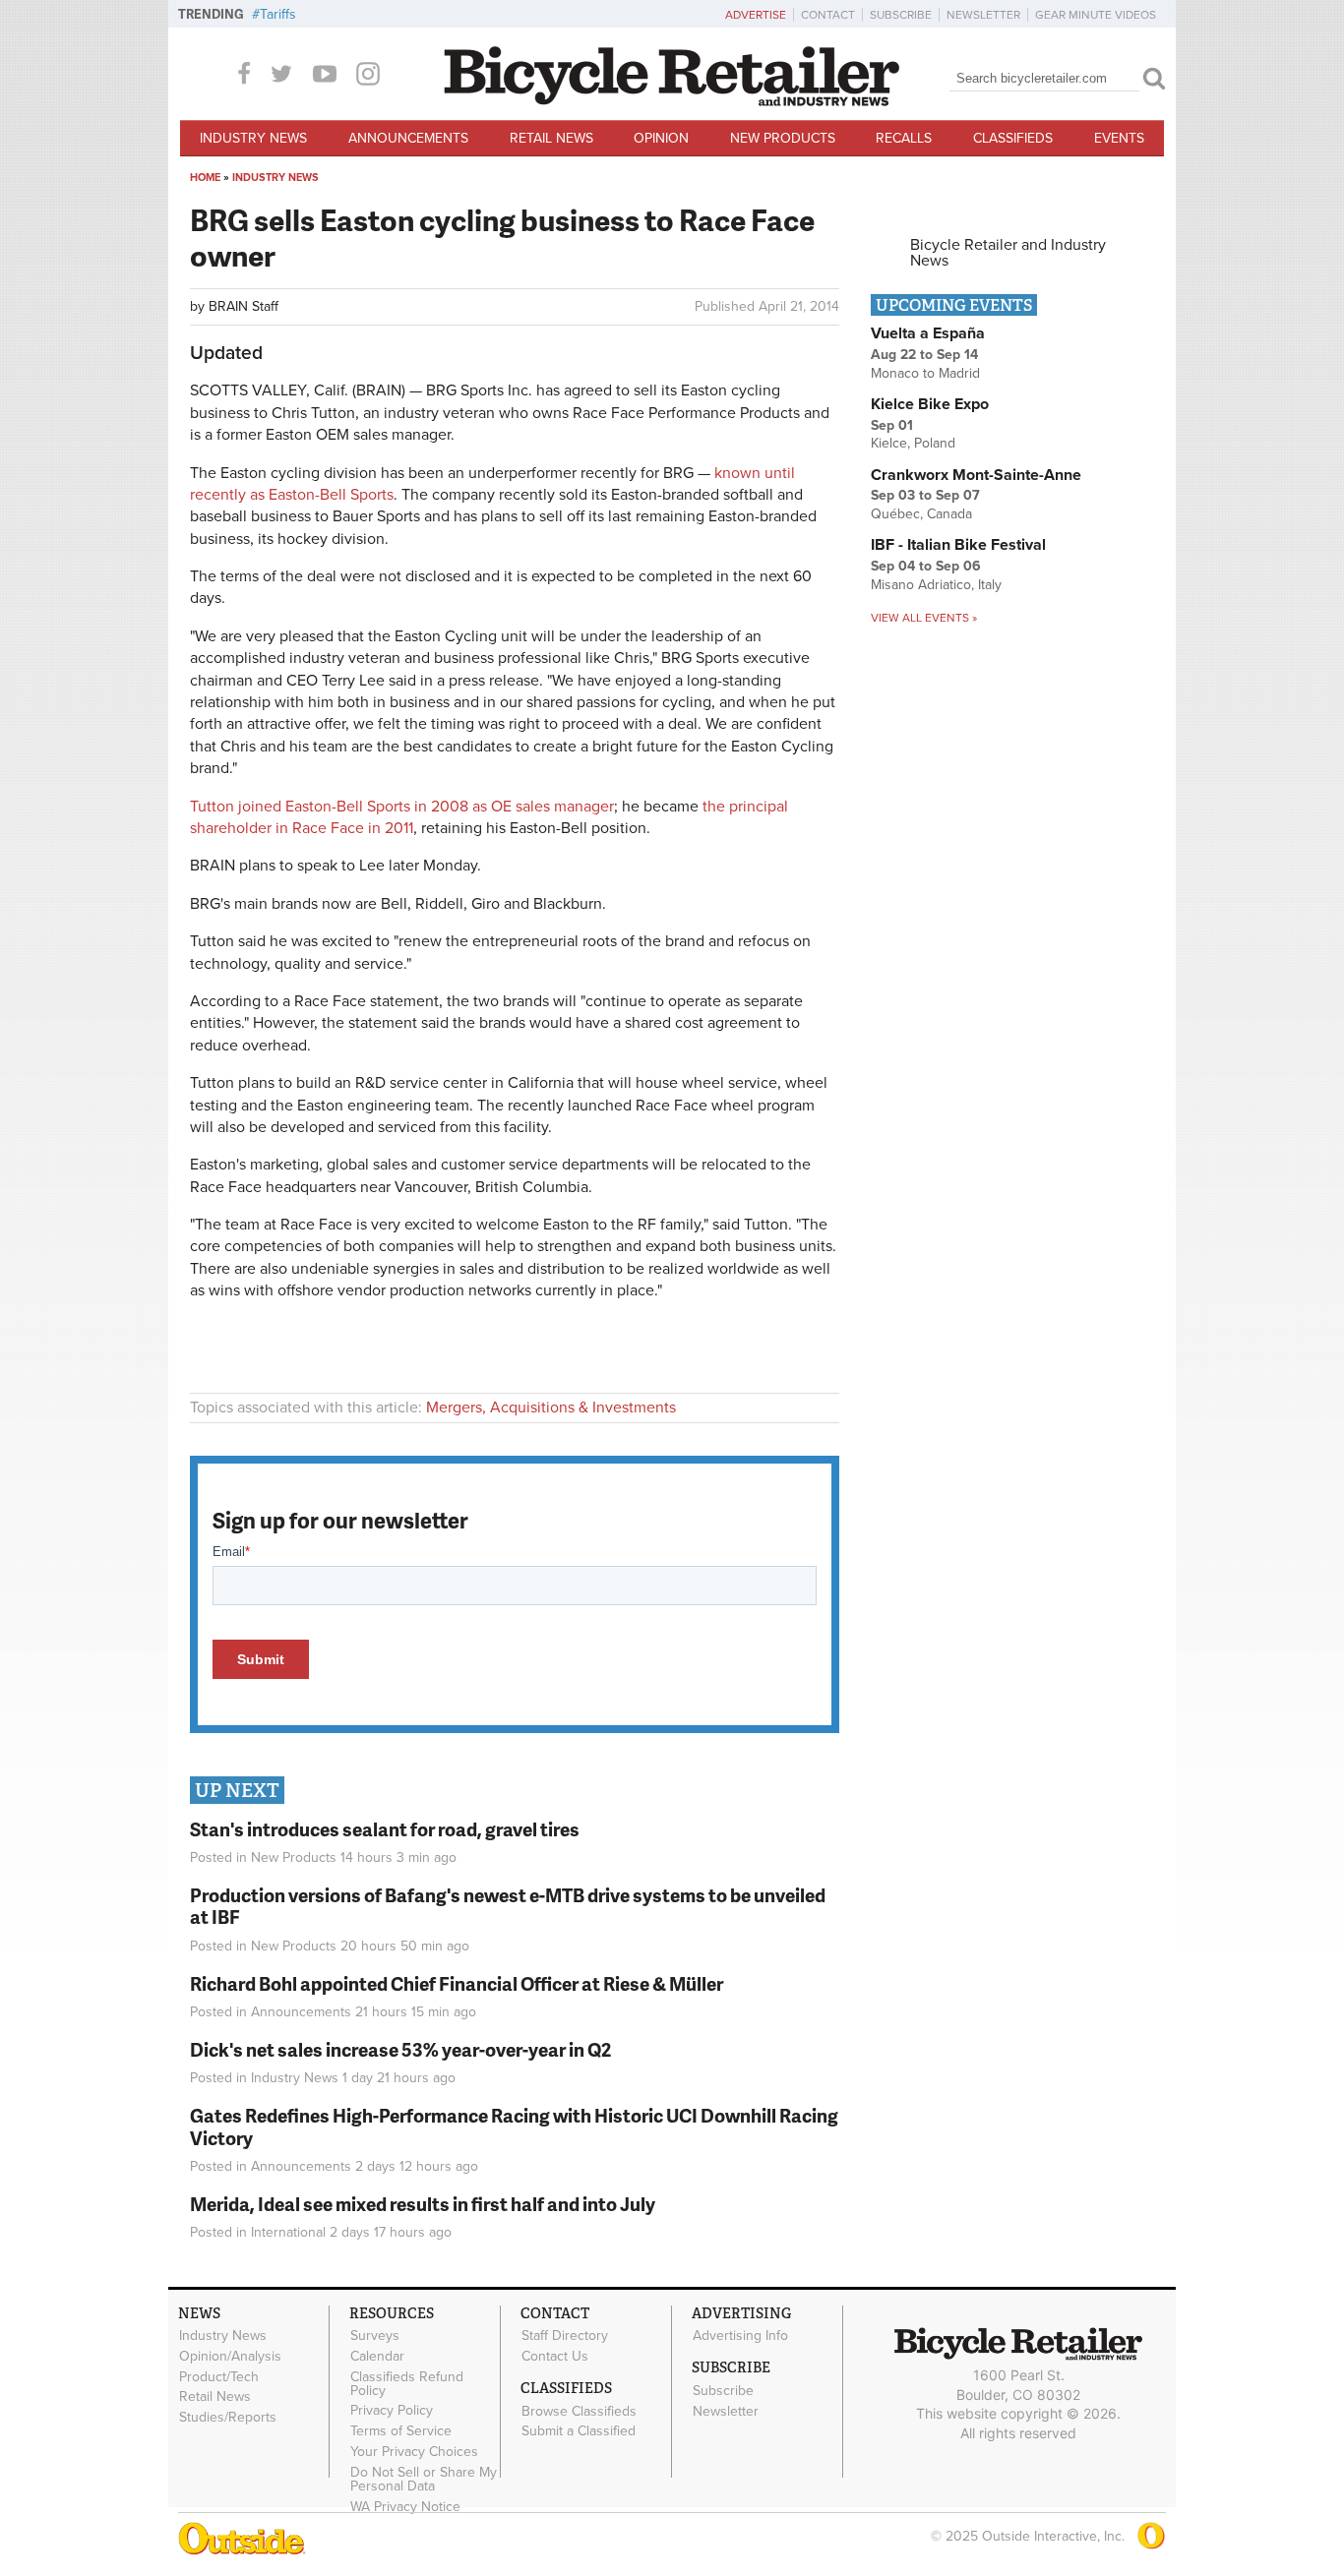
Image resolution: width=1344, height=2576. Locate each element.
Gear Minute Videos (1096, 15)
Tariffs (278, 14)
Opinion (661, 138)
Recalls (904, 138)
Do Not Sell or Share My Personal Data (424, 2479)
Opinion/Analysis (230, 2356)
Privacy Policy (392, 2411)
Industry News (253, 138)
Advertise (756, 15)
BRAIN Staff (244, 306)
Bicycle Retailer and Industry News (1008, 253)
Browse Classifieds (579, 2411)
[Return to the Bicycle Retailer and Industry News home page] (672, 101)
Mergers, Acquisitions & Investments (551, 1408)
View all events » (924, 618)
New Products (783, 138)
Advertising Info (740, 2336)
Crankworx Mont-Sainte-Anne (976, 475)
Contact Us (555, 2356)
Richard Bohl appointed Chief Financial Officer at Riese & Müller (457, 1983)
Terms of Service (401, 2431)
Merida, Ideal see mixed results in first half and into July (423, 2204)
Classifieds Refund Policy (407, 2383)
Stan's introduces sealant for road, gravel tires (385, 1829)
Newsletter (983, 15)
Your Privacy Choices (414, 2452)
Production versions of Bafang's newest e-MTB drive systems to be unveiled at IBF (508, 1906)
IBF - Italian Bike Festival (958, 545)
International (288, 2232)
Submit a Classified (579, 2431)
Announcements (408, 138)
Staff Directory (565, 2336)
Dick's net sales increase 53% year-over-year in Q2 (400, 2049)
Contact (828, 15)
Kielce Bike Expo (930, 404)
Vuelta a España (928, 333)
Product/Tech (219, 2376)
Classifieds (1013, 138)
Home (205, 178)
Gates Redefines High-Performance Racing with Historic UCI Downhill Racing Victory (514, 2127)
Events (1119, 138)
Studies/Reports (228, 2418)
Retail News (551, 138)
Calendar (377, 2356)
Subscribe (901, 15)
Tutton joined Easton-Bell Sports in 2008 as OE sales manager (402, 807)
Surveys (375, 2336)
